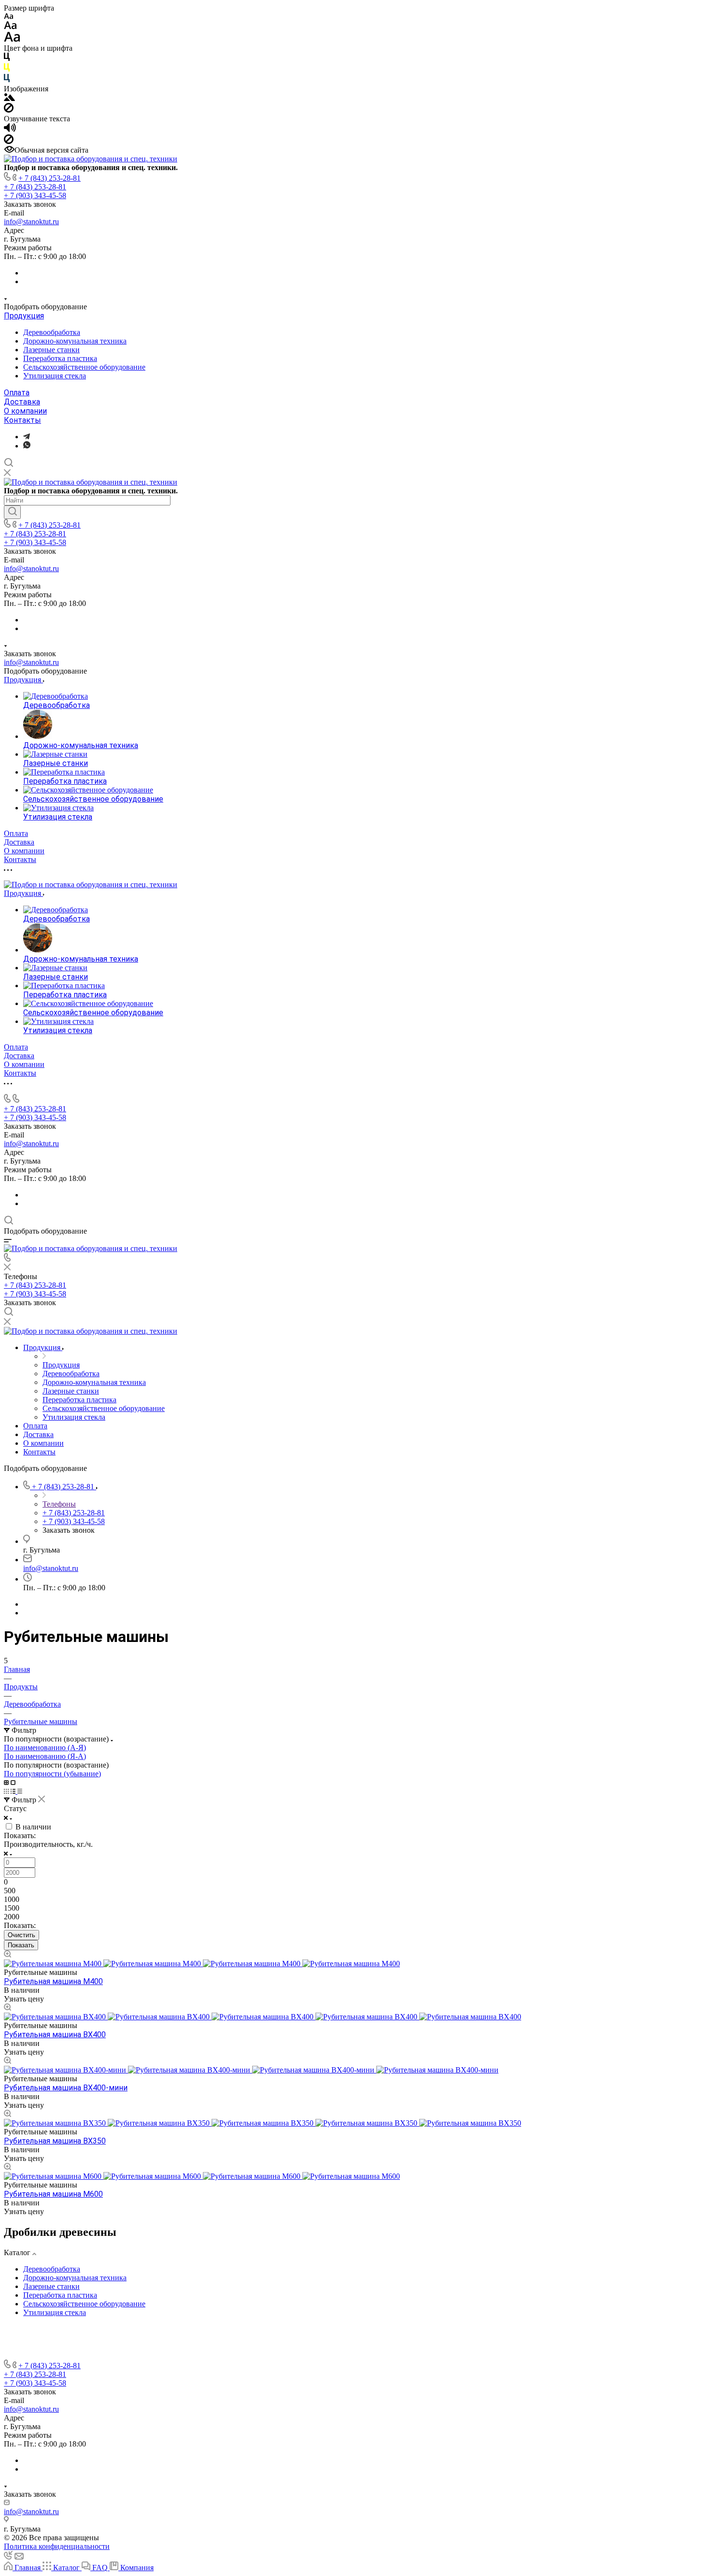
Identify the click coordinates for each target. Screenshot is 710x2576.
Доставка (22, 402)
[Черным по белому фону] (7, 59)
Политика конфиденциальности (57, 2546)
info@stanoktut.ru (31, 222)
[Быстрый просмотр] (7, 1955)
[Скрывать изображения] (9, 110)
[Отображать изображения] (9, 98)
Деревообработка (52, 332)
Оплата (17, 393)
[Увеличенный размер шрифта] (12, 39)
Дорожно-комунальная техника (75, 341)
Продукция (24, 316)
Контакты (22, 420)
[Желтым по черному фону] (7, 69)
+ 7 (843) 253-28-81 (50, 178)
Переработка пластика (60, 358)
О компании (25, 411)
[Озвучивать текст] (10, 130)
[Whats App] (27, 446)
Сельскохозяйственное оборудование (84, 367)
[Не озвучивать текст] (9, 141)
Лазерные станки (51, 350)
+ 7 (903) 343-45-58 (35, 195)
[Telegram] (27, 437)
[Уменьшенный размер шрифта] (8, 17)
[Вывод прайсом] (20, 1791)
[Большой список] (13, 1782)
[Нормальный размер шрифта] (10, 27)
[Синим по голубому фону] (7, 80)
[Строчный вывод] (14, 1791)
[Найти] (12, 512)
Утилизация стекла (55, 376)
